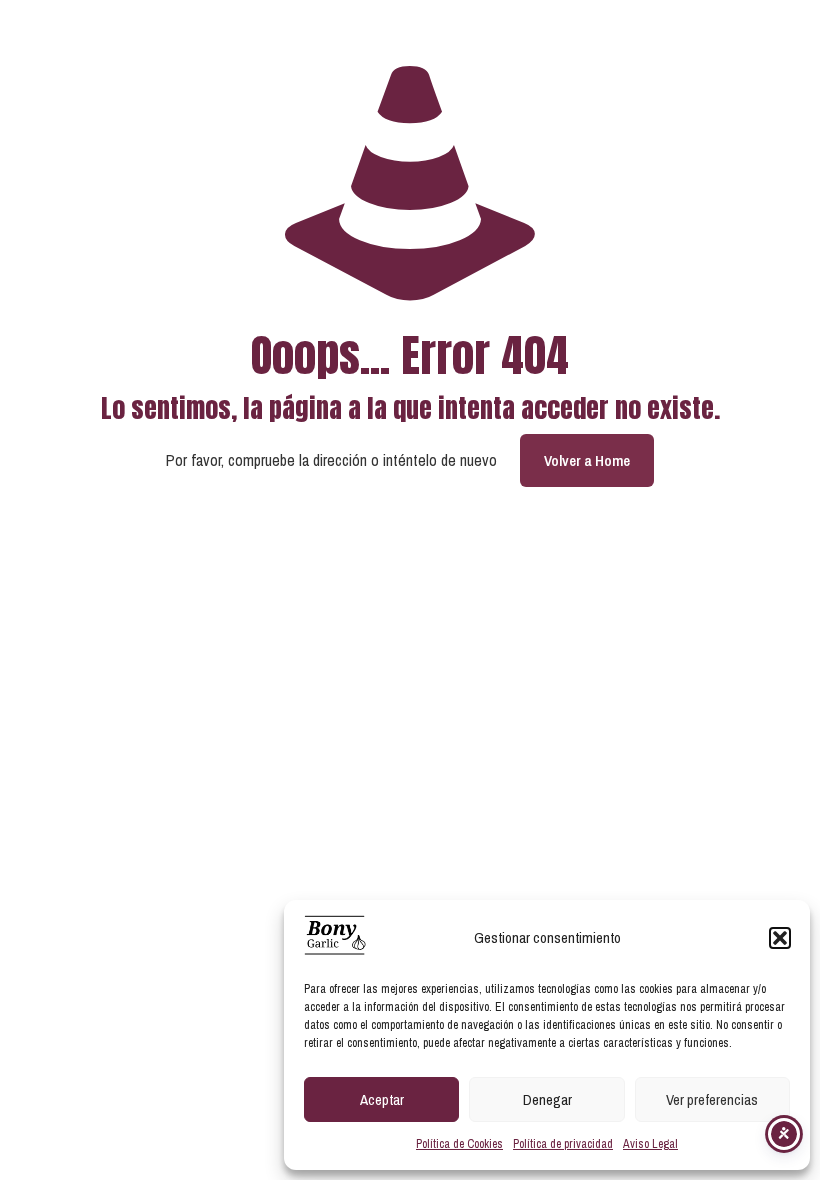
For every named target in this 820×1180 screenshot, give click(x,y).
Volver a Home (587, 460)
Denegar (547, 1099)
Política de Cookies (459, 1144)
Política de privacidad (563, 1144)
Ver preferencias (712, 1099)
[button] (780, 938)
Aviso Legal (650, 1144)
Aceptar (382, 1099)
